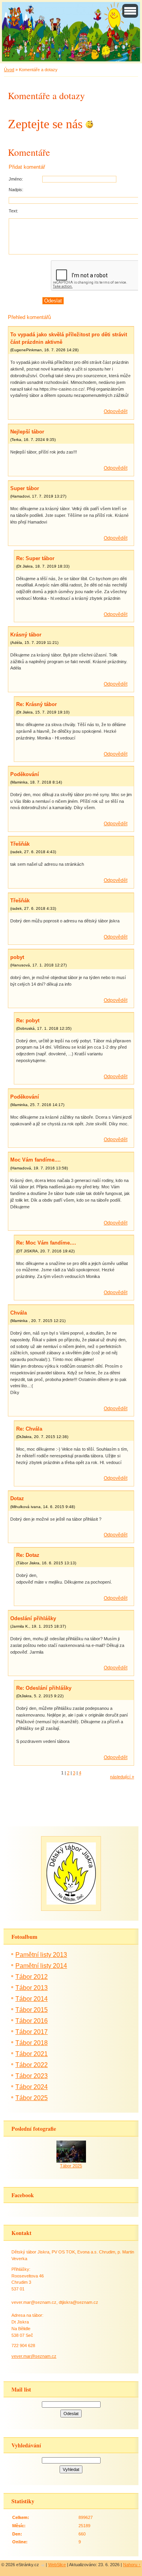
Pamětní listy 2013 (41, 1955)
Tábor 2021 (32, 2054)
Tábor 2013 (32, 1988)
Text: (13, 211)
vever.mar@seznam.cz (34, 2356)
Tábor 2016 (32, 2021)
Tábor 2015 (32, 2010)
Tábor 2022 (32, 2065)
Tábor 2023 (32, 2076)
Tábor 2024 (32, 2087)
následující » (122, 1777)
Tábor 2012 (32, 1977)
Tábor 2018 (32, 2043)
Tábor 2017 (32, 2032)
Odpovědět (116, 411)
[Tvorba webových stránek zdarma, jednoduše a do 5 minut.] (43, 2565)
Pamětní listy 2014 (41, 1966)
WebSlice (57, 2565)
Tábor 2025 (32, 2098)
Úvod (9, 70)
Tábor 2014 (32, 1999)
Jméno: (16, 179)
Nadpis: (16, 190)
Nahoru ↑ (132, 2565)
